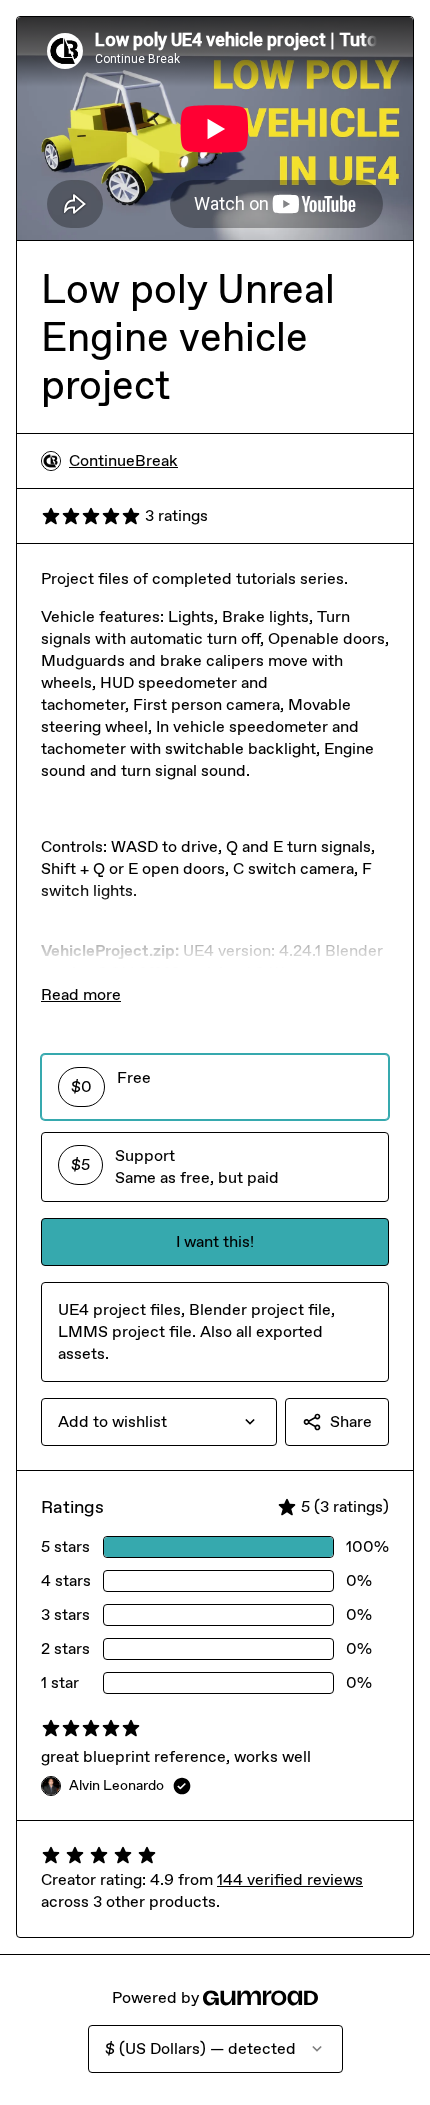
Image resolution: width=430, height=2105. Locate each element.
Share (351, 1421)
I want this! (215, 1241)
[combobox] (159, 1422)
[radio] (215, 1087)
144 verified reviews (290, 1879)
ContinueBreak (123, 460)
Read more (81, 994)
